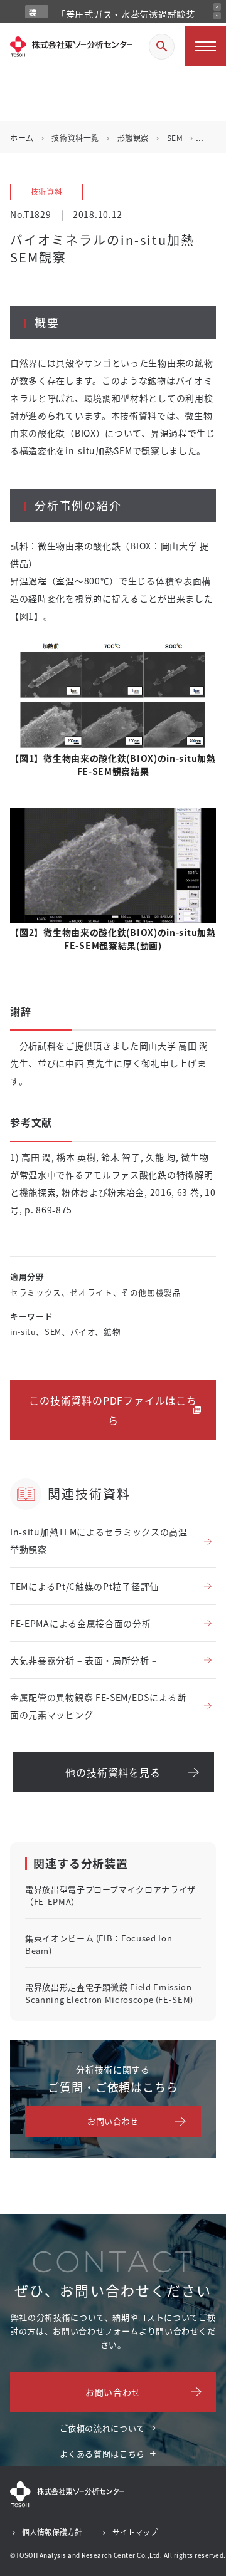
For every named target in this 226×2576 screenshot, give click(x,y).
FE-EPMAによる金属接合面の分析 (81, 1623)
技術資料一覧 (75, 138)
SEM (175, 138)
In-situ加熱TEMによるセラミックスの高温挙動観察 (99, 1540)
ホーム (22, 138)
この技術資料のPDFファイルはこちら (113, 1410)
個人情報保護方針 (52, 2532)
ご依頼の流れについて (103, 2428)
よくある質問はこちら (103, 2454)
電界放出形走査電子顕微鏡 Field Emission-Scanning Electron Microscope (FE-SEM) (110, 1993)
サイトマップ (135, 2532)
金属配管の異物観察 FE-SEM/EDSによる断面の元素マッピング (98, 1706)
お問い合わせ (113, 2121)
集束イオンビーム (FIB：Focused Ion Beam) (99, 1944)
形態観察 (133, 138)
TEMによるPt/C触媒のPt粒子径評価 (84, 1586)
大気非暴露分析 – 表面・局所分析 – (83, 1660)
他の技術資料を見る (113, 1772)
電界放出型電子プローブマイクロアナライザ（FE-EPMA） (110, 1895)
